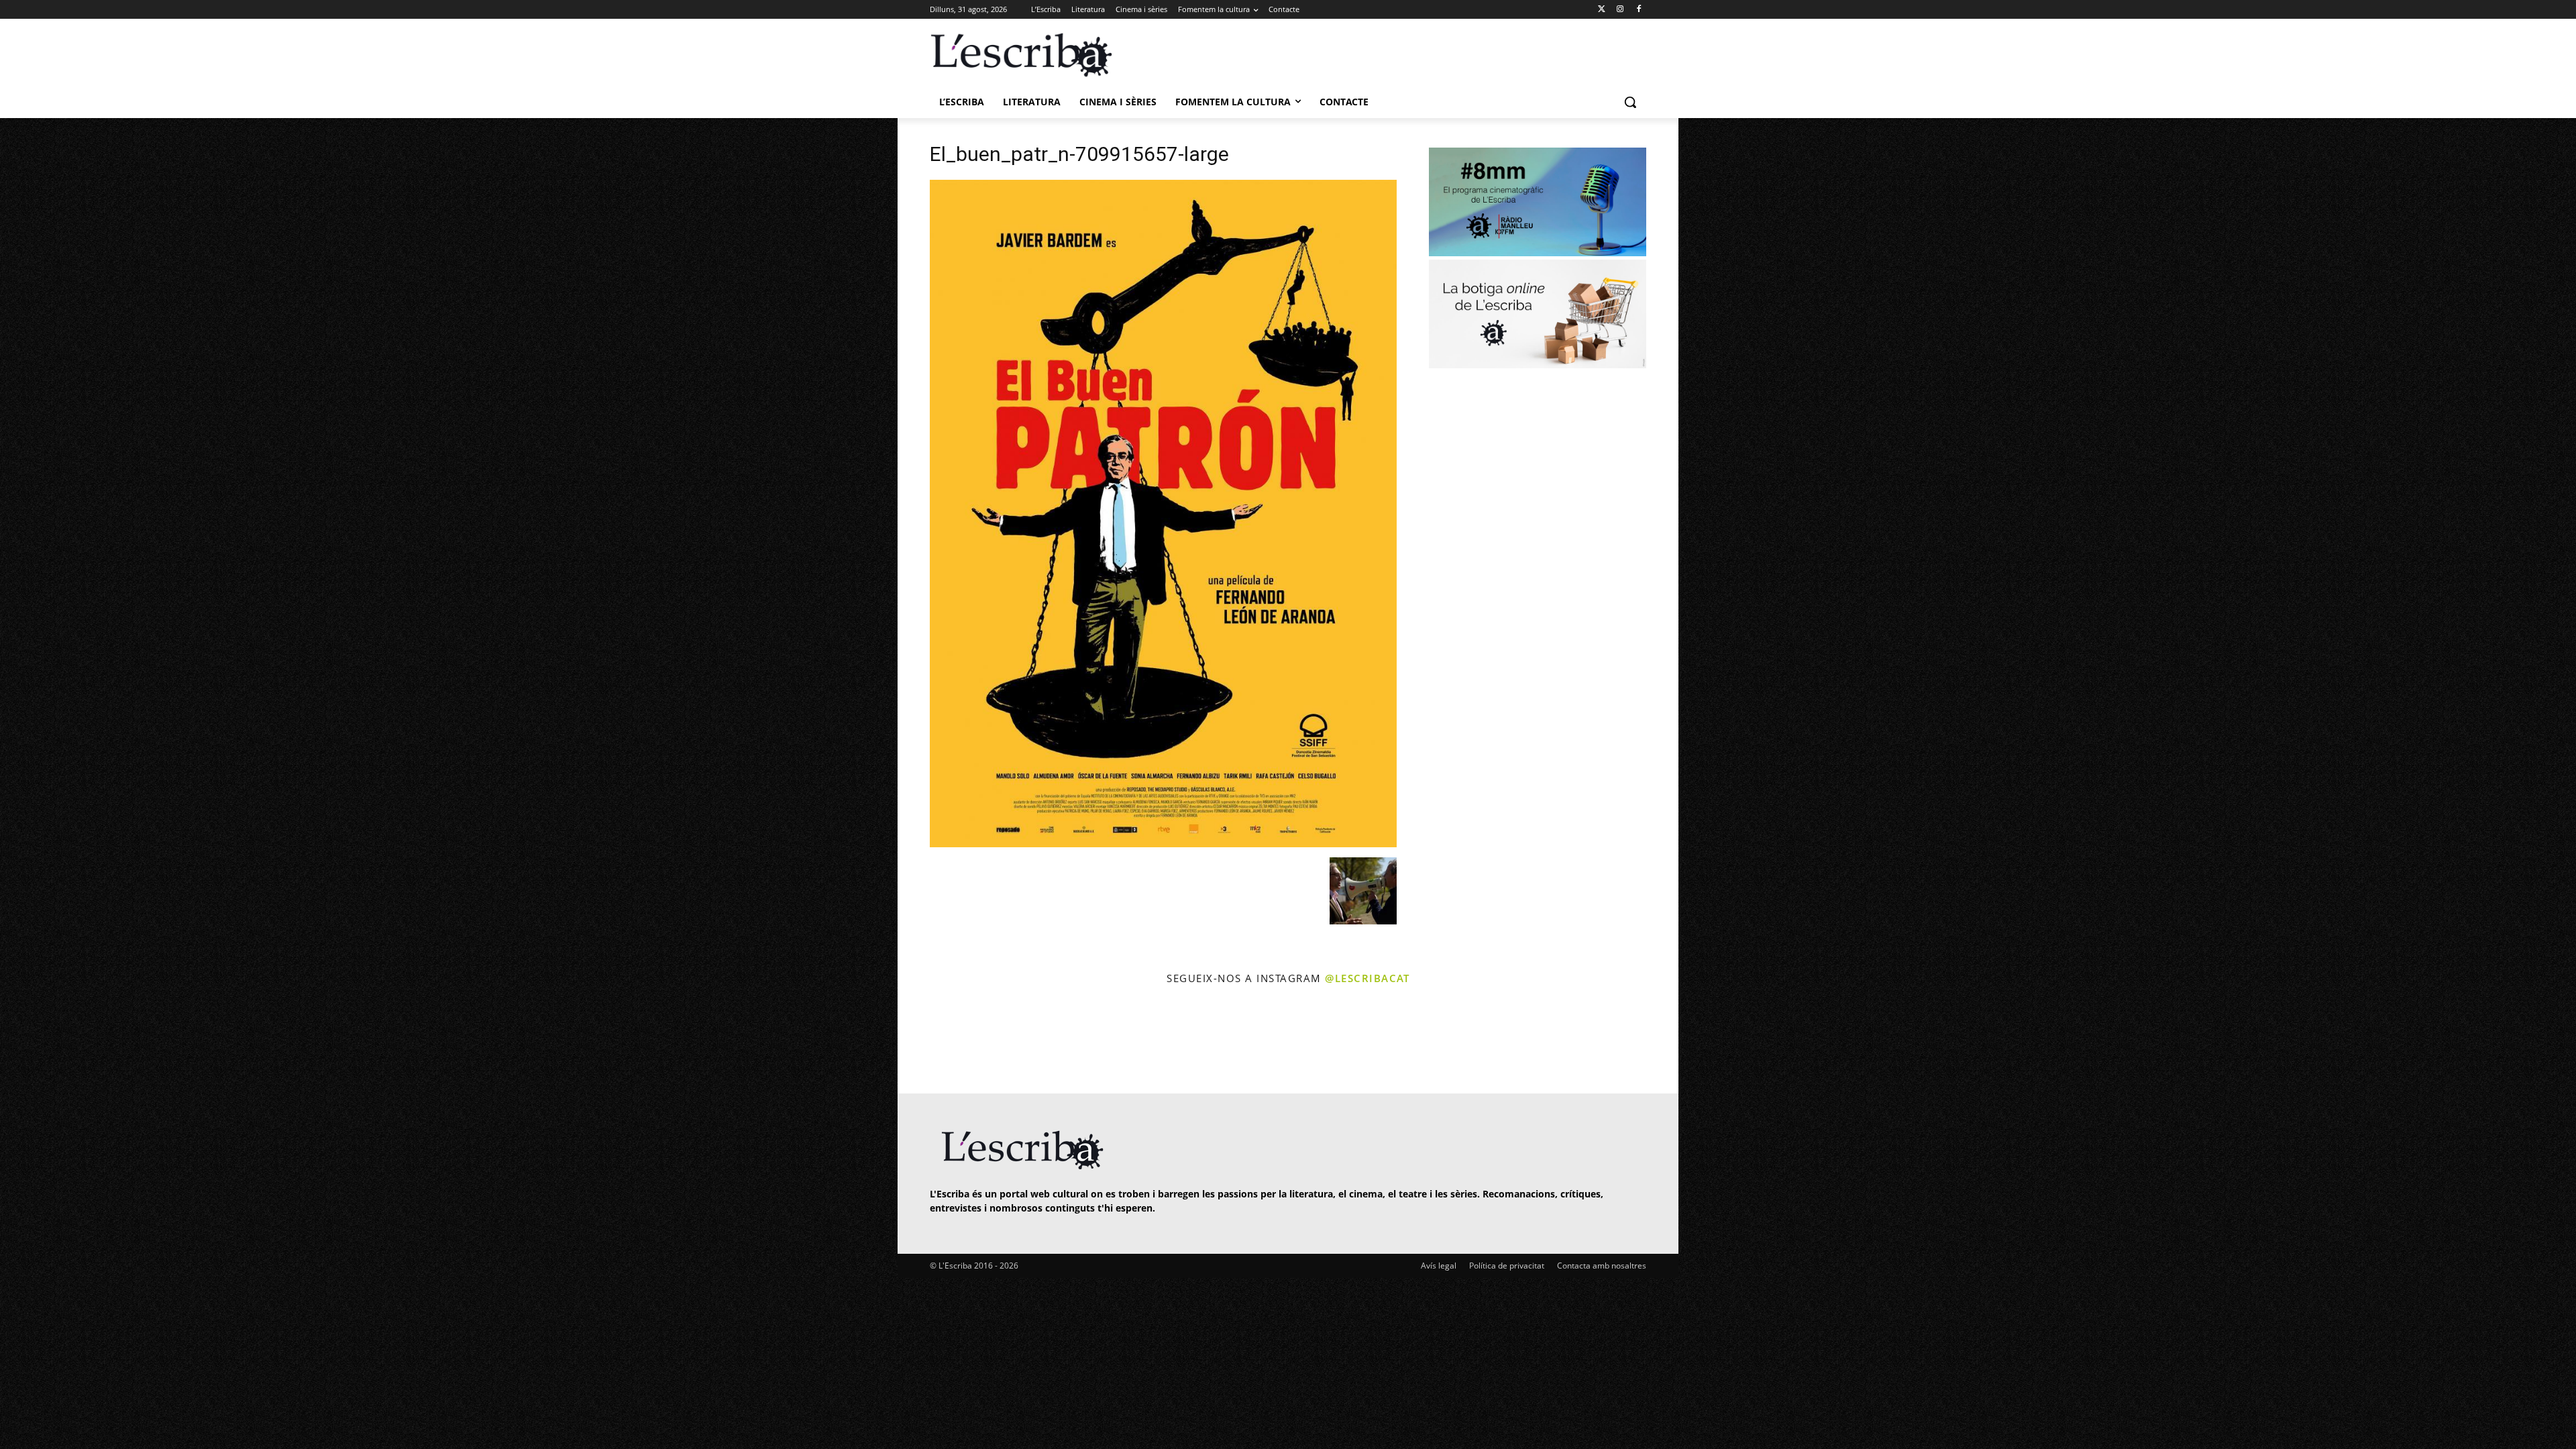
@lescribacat (1367, 978)
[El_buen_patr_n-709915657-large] (1163, 844)
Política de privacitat (1507, 1266)
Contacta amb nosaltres (1602, 1266)
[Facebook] (1639, 10)
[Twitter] (1602, 10)
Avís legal (1439, 1266)
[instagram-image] (944, 1041)
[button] (1630, 102)
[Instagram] (1620, 10)
